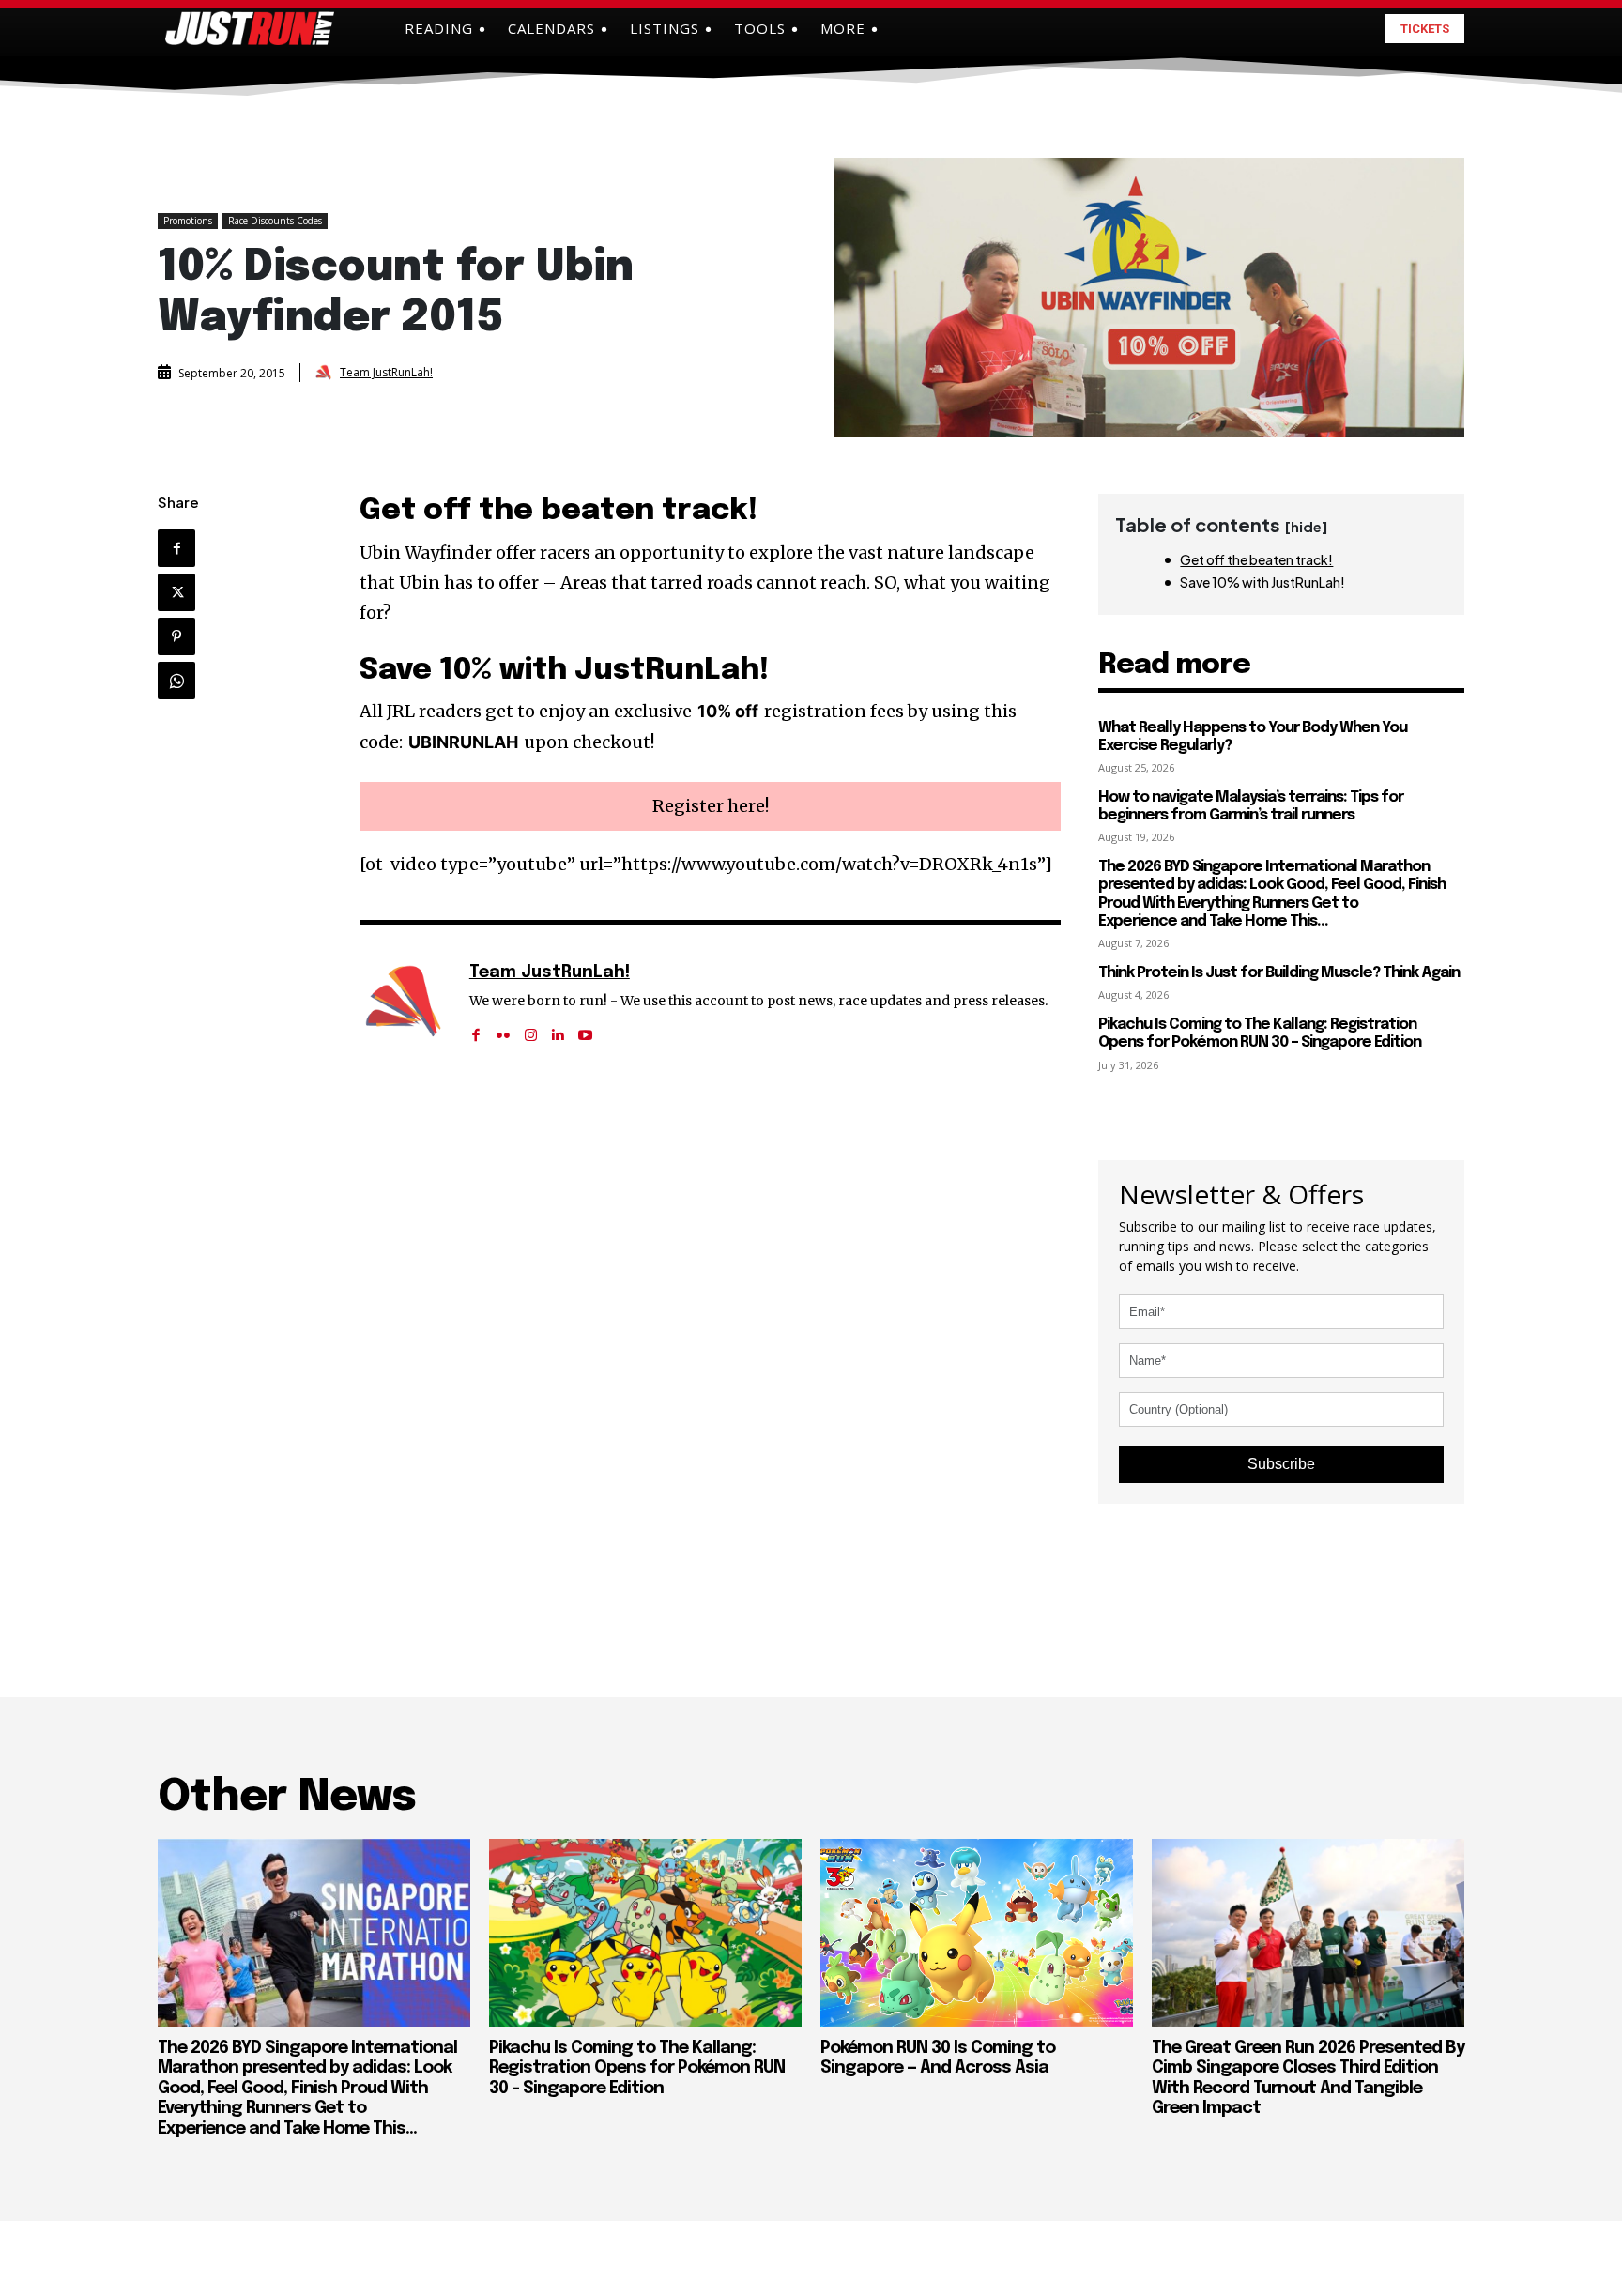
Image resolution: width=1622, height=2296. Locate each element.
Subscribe (1281, 1464)
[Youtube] (585, 1029)
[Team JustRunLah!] (326, 373)
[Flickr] (504, 1029)
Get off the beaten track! (1256, 559)
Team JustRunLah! (386, 373)
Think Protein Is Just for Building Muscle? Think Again (1279, 973)
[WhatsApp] (176, 681)
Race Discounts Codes (275, 221)
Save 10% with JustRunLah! (1262, 582)
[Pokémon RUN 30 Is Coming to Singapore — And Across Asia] (977, 1933)
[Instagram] (531, 1029)
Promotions (188, 221)
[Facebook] (176, 548)
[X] (176, 592)
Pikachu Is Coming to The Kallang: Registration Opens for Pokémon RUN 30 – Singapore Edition (1260, 1033)
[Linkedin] (558, 1029)
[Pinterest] (176, 636)
